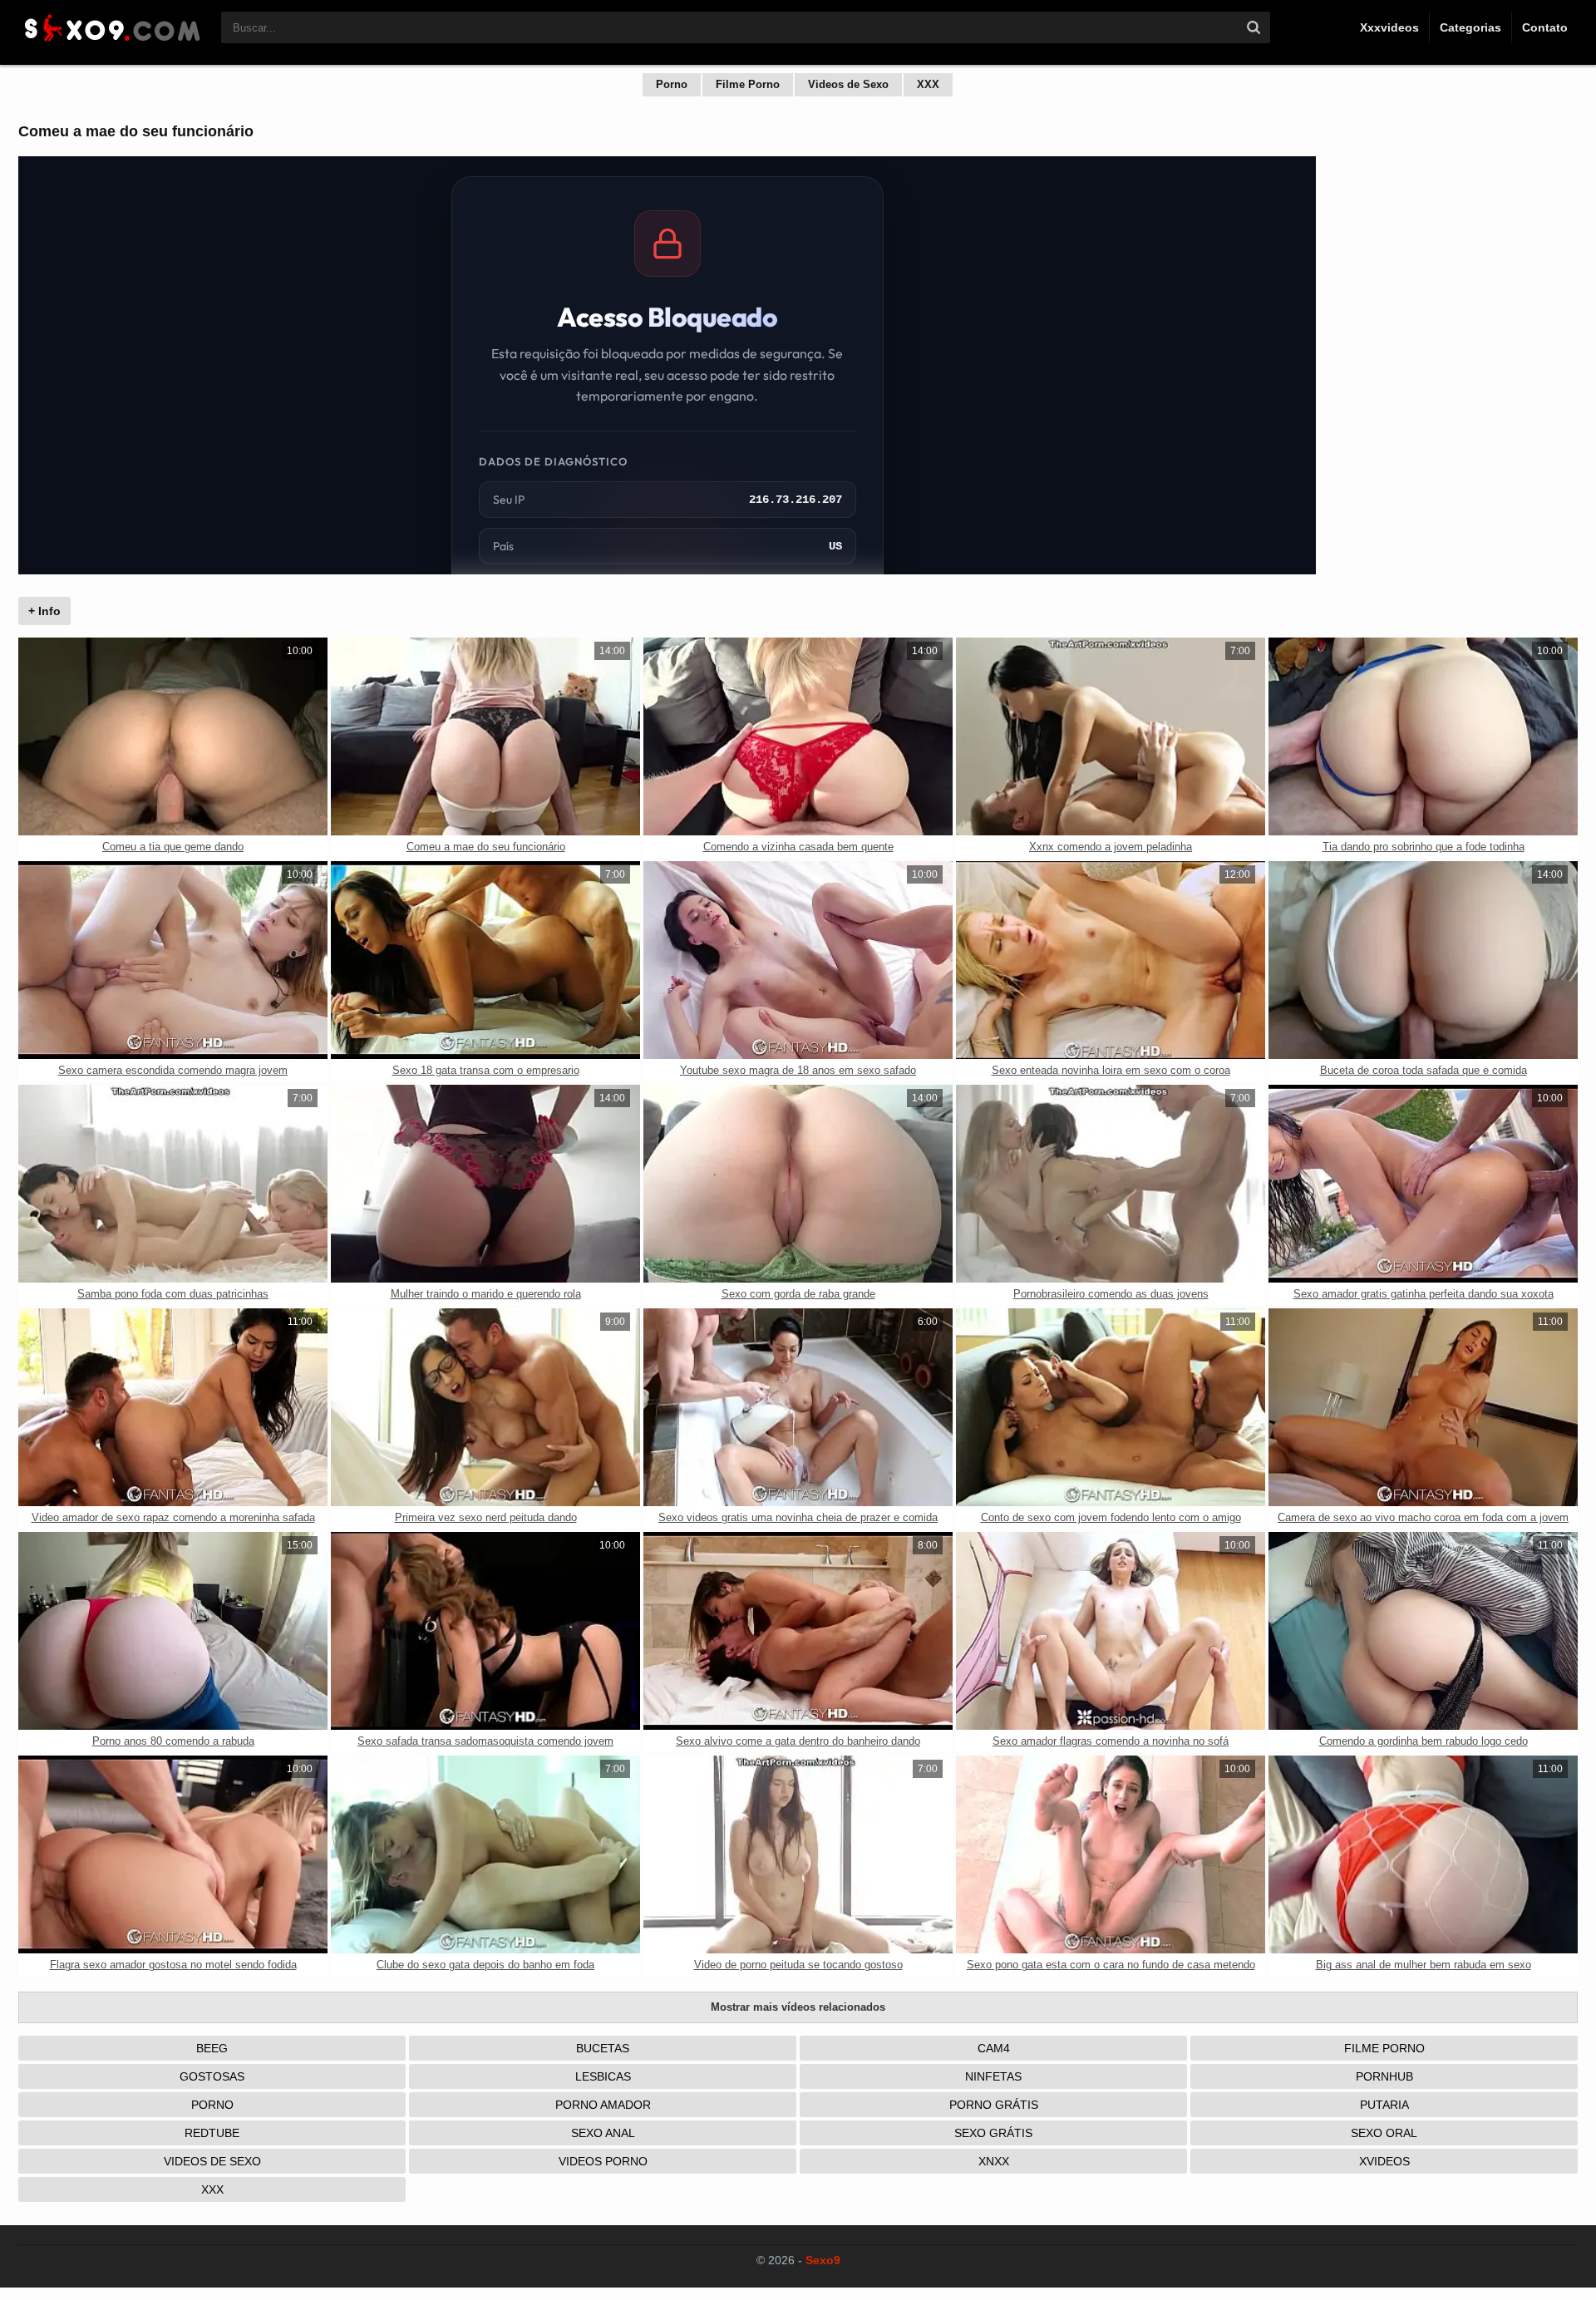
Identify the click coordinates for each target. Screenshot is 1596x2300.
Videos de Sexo (848, 84)
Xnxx (994, 2161)
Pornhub (1384, 2076)
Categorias (1470, 27)
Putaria (1384, 2105)
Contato (1545, 27)
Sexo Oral (1384, 2133)
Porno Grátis (994, 2105)
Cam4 (994, 2048)
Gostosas (212, 2076)
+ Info (44, 611)
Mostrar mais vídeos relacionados (798, 2007)
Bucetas (603, 2048)
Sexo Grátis (993, 2133)
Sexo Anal (603, 2133)
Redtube (212, 2133)
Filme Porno (748, 84)
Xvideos (1384, 2161)
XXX (928, 84)
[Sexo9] (111, 43)
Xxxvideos (1389, 27)
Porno (672, 84)
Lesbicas (603, 2076)
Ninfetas (993, 2076)
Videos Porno (603, 2161)
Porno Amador (603, 2105)
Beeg (212, 2048)
